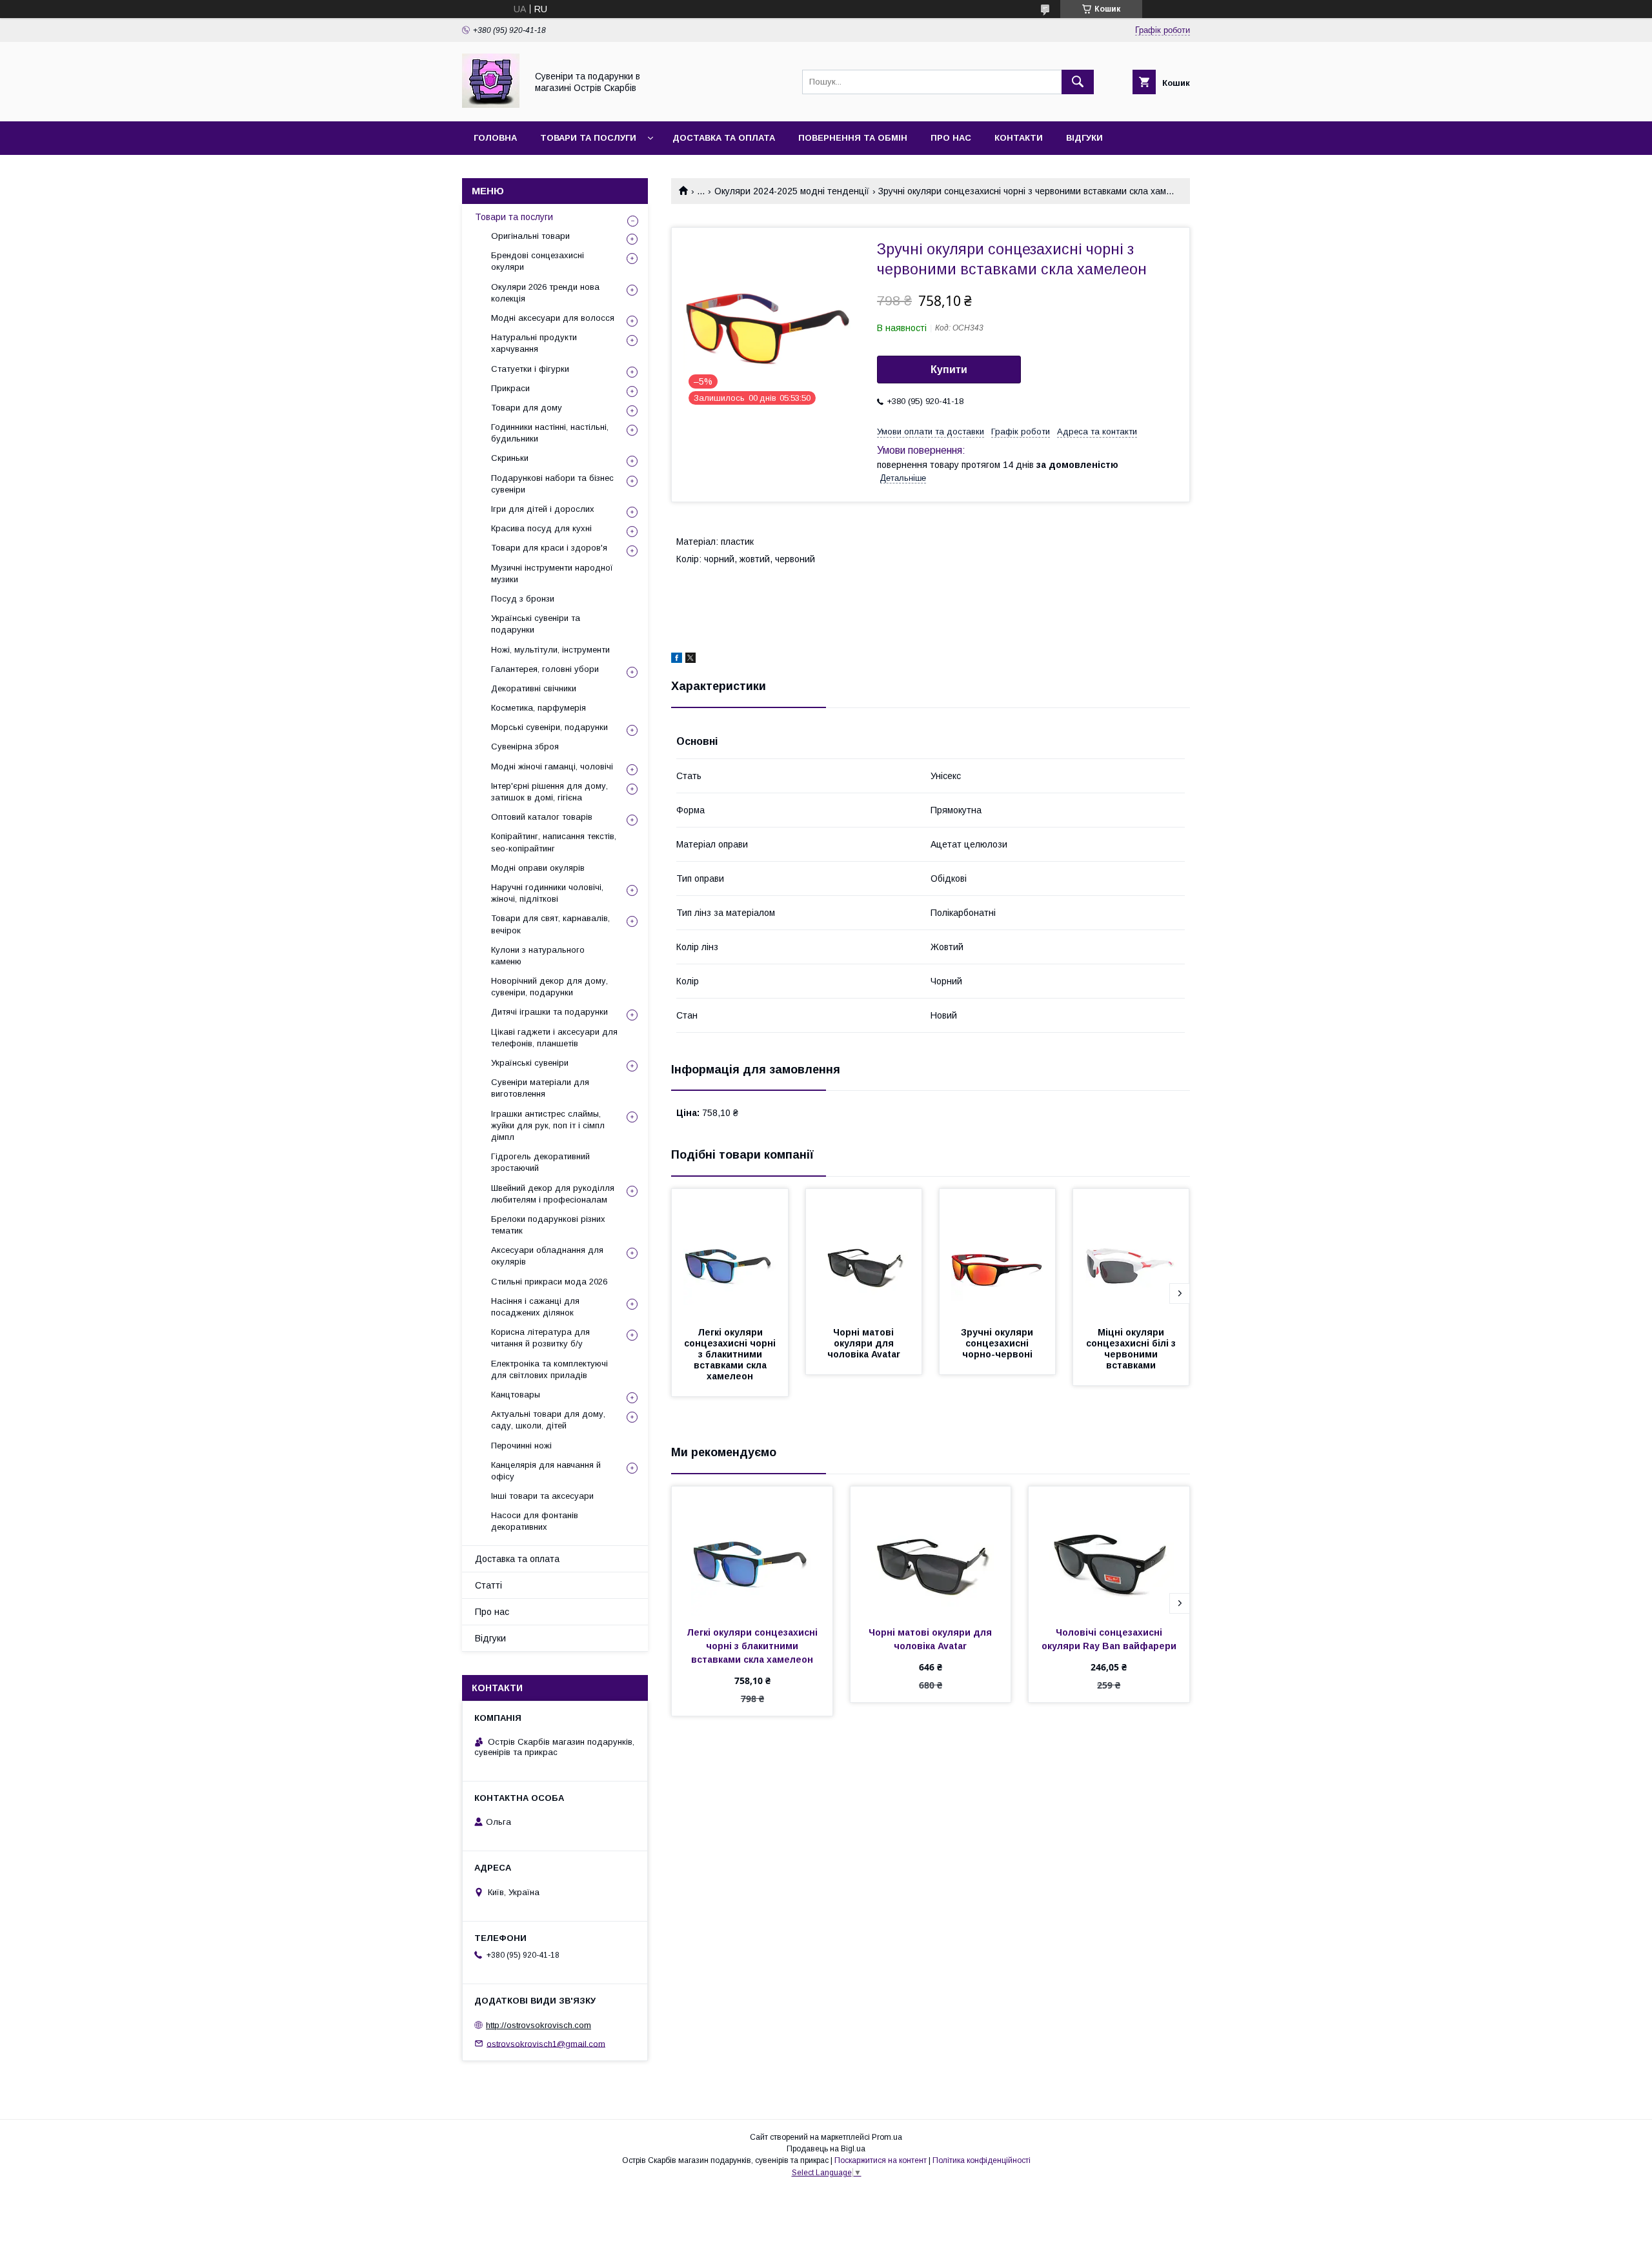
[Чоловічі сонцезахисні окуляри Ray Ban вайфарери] (1109, 1551)
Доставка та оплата (724, 138)
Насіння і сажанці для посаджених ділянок (535, 1307)
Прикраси (510, 388)
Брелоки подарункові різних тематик (548, 1225)
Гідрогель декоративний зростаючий (540, 1162)
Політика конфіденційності (982, 2160)
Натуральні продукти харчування (534, 343)
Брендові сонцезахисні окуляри (538, 261)
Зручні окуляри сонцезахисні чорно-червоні (998, 1343)
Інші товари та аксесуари (542, 1496)
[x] (690, 660)
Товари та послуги (588, 138)
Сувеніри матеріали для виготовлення (540, 1088)
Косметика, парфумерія (539, 708)
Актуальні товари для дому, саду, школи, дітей (548, 1420)
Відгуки (1084, 138)
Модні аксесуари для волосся (553, 318)
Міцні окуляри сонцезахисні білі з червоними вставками (1132, 1349)
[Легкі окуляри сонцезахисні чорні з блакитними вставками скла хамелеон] (730, 1254)
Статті (489, 1585)
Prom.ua (887, 2137)
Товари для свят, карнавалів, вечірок (550, 924)
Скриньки (510, 458)
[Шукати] (1078, 82)
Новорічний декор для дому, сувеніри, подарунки (549, 987)
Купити (949, 370)
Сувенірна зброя (525, 746)
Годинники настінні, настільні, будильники (550, 433)
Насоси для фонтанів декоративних (535, 1521)
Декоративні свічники (534, 688)
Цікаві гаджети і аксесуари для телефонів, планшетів (554, 1038)
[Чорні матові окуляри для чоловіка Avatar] (864, 1254)
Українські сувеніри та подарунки (536, 624)
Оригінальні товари (530, 236)
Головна (495, 138)
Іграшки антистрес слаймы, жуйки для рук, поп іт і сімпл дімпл (548, 1125)
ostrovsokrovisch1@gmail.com (546, 2043)
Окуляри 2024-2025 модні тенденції (792, 191)
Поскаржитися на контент (881, 2160)
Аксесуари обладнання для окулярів (547, 1256)
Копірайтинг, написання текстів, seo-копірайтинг (554, 842)
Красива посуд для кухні (541, 528)
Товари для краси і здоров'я (549, 548)
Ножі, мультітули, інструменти (550, 650)
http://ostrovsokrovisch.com (539, 2025)
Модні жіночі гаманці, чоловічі (552, 767)
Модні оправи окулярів (538, 868)
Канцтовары (516, 1395)
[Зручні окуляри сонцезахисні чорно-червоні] (998, 1254)
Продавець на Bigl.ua (826, 2149)
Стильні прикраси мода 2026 (549, 1282)
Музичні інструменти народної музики (552, 574)
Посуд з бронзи (523, 599)
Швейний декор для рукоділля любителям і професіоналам (553, 1194)
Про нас (951, 138)
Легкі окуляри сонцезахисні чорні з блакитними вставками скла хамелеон (731, 1354)
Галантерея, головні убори (545, 669)
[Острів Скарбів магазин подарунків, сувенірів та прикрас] (491, 105)
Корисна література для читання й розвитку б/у (540, 1338)
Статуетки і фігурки (530, 369)
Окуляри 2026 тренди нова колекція (545, 293)
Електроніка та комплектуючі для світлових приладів (549, 1369)
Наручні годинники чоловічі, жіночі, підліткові (547, 893)
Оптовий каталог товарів (542, 817)
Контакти (1019, 138)
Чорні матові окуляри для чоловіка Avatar (864, 1343)
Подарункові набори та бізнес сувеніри (552, 484)
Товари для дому (527, 408)
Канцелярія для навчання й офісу (546, 1471)
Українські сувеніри (530, 1063)
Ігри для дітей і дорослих (543, 509)
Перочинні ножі (521, 1446)
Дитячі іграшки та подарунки (549, 1012)
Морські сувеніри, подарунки (549, 727)
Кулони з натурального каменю (538, 956)
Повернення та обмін (853, 138)
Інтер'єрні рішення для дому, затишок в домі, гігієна (549, 792)
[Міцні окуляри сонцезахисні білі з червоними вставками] (1131, 1254)
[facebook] (677, 660)
